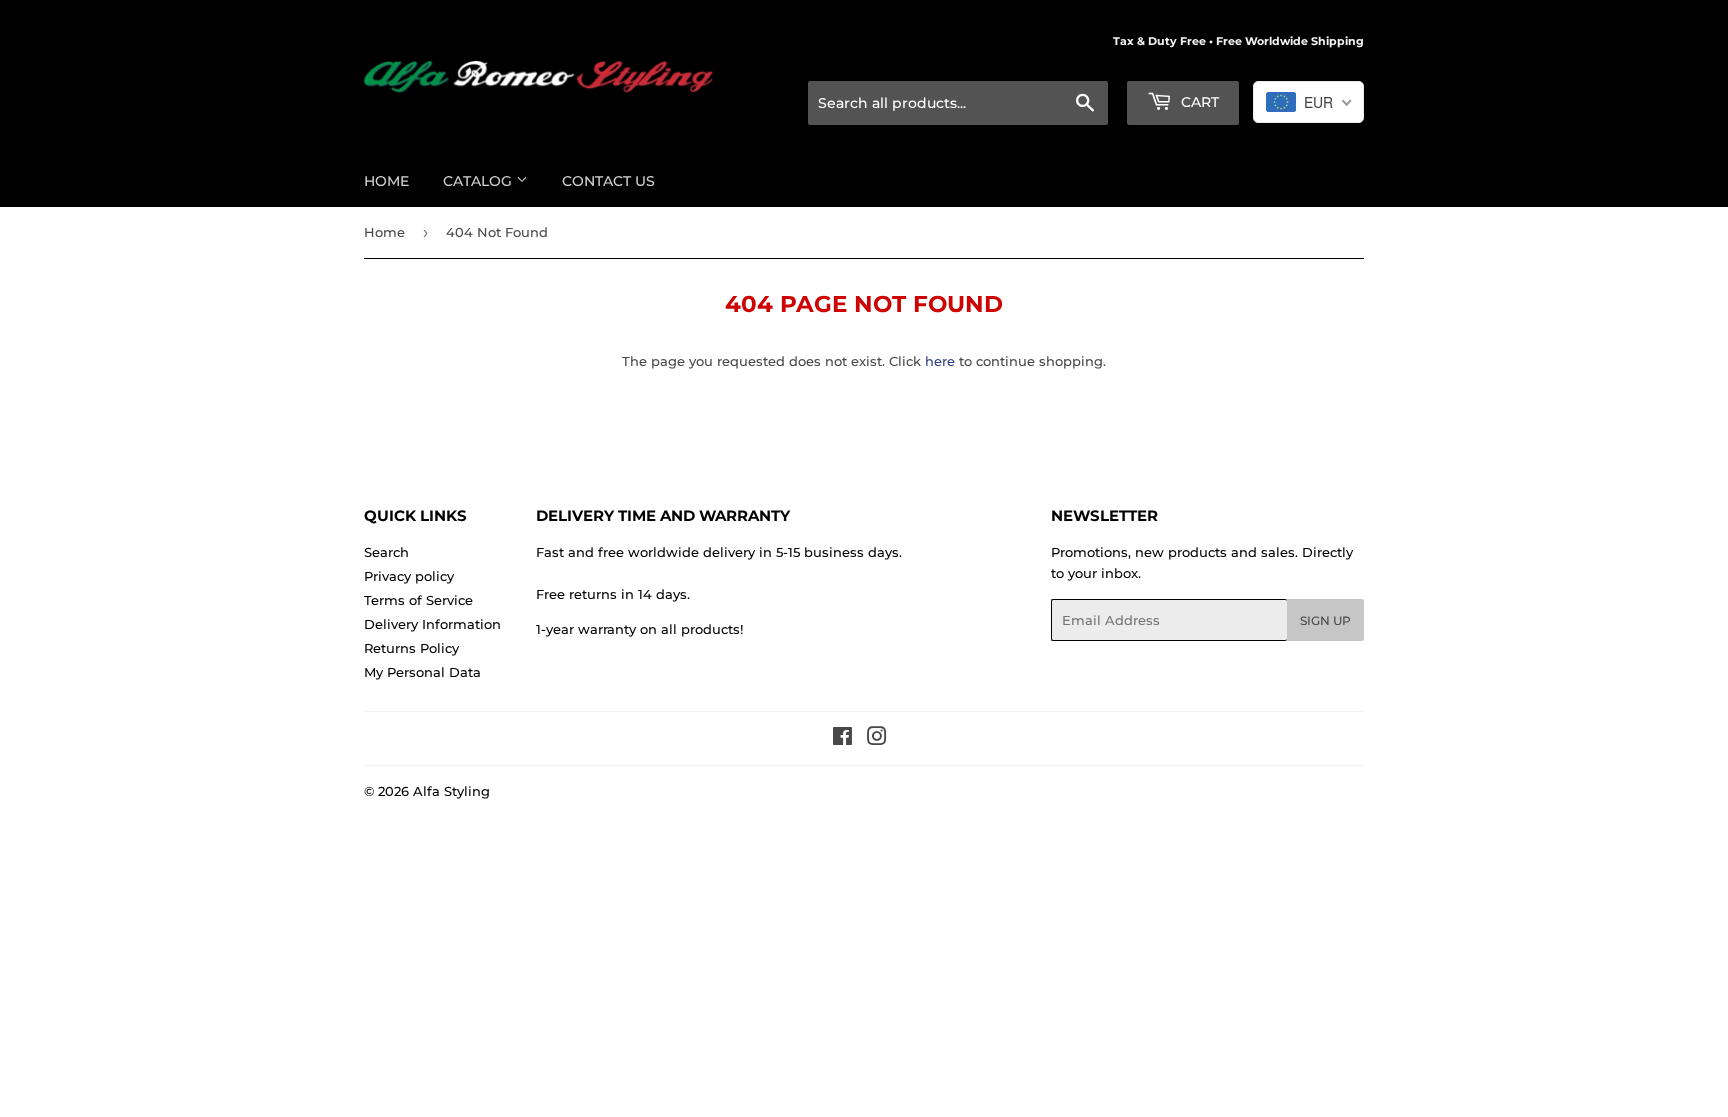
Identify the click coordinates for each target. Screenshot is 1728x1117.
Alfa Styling (451, 791)
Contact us (608, 181)
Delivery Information (432, 624)
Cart (1198, 102)
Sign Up (1325, 620)
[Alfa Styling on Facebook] (842, 739)
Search (386, 552)
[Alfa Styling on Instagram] (877, 739)
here (940, 361)
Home (386, 181)
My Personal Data (422, 672)
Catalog (479, 181)
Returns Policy (411, 648)
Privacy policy (409, 576)
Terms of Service (418, 600)
